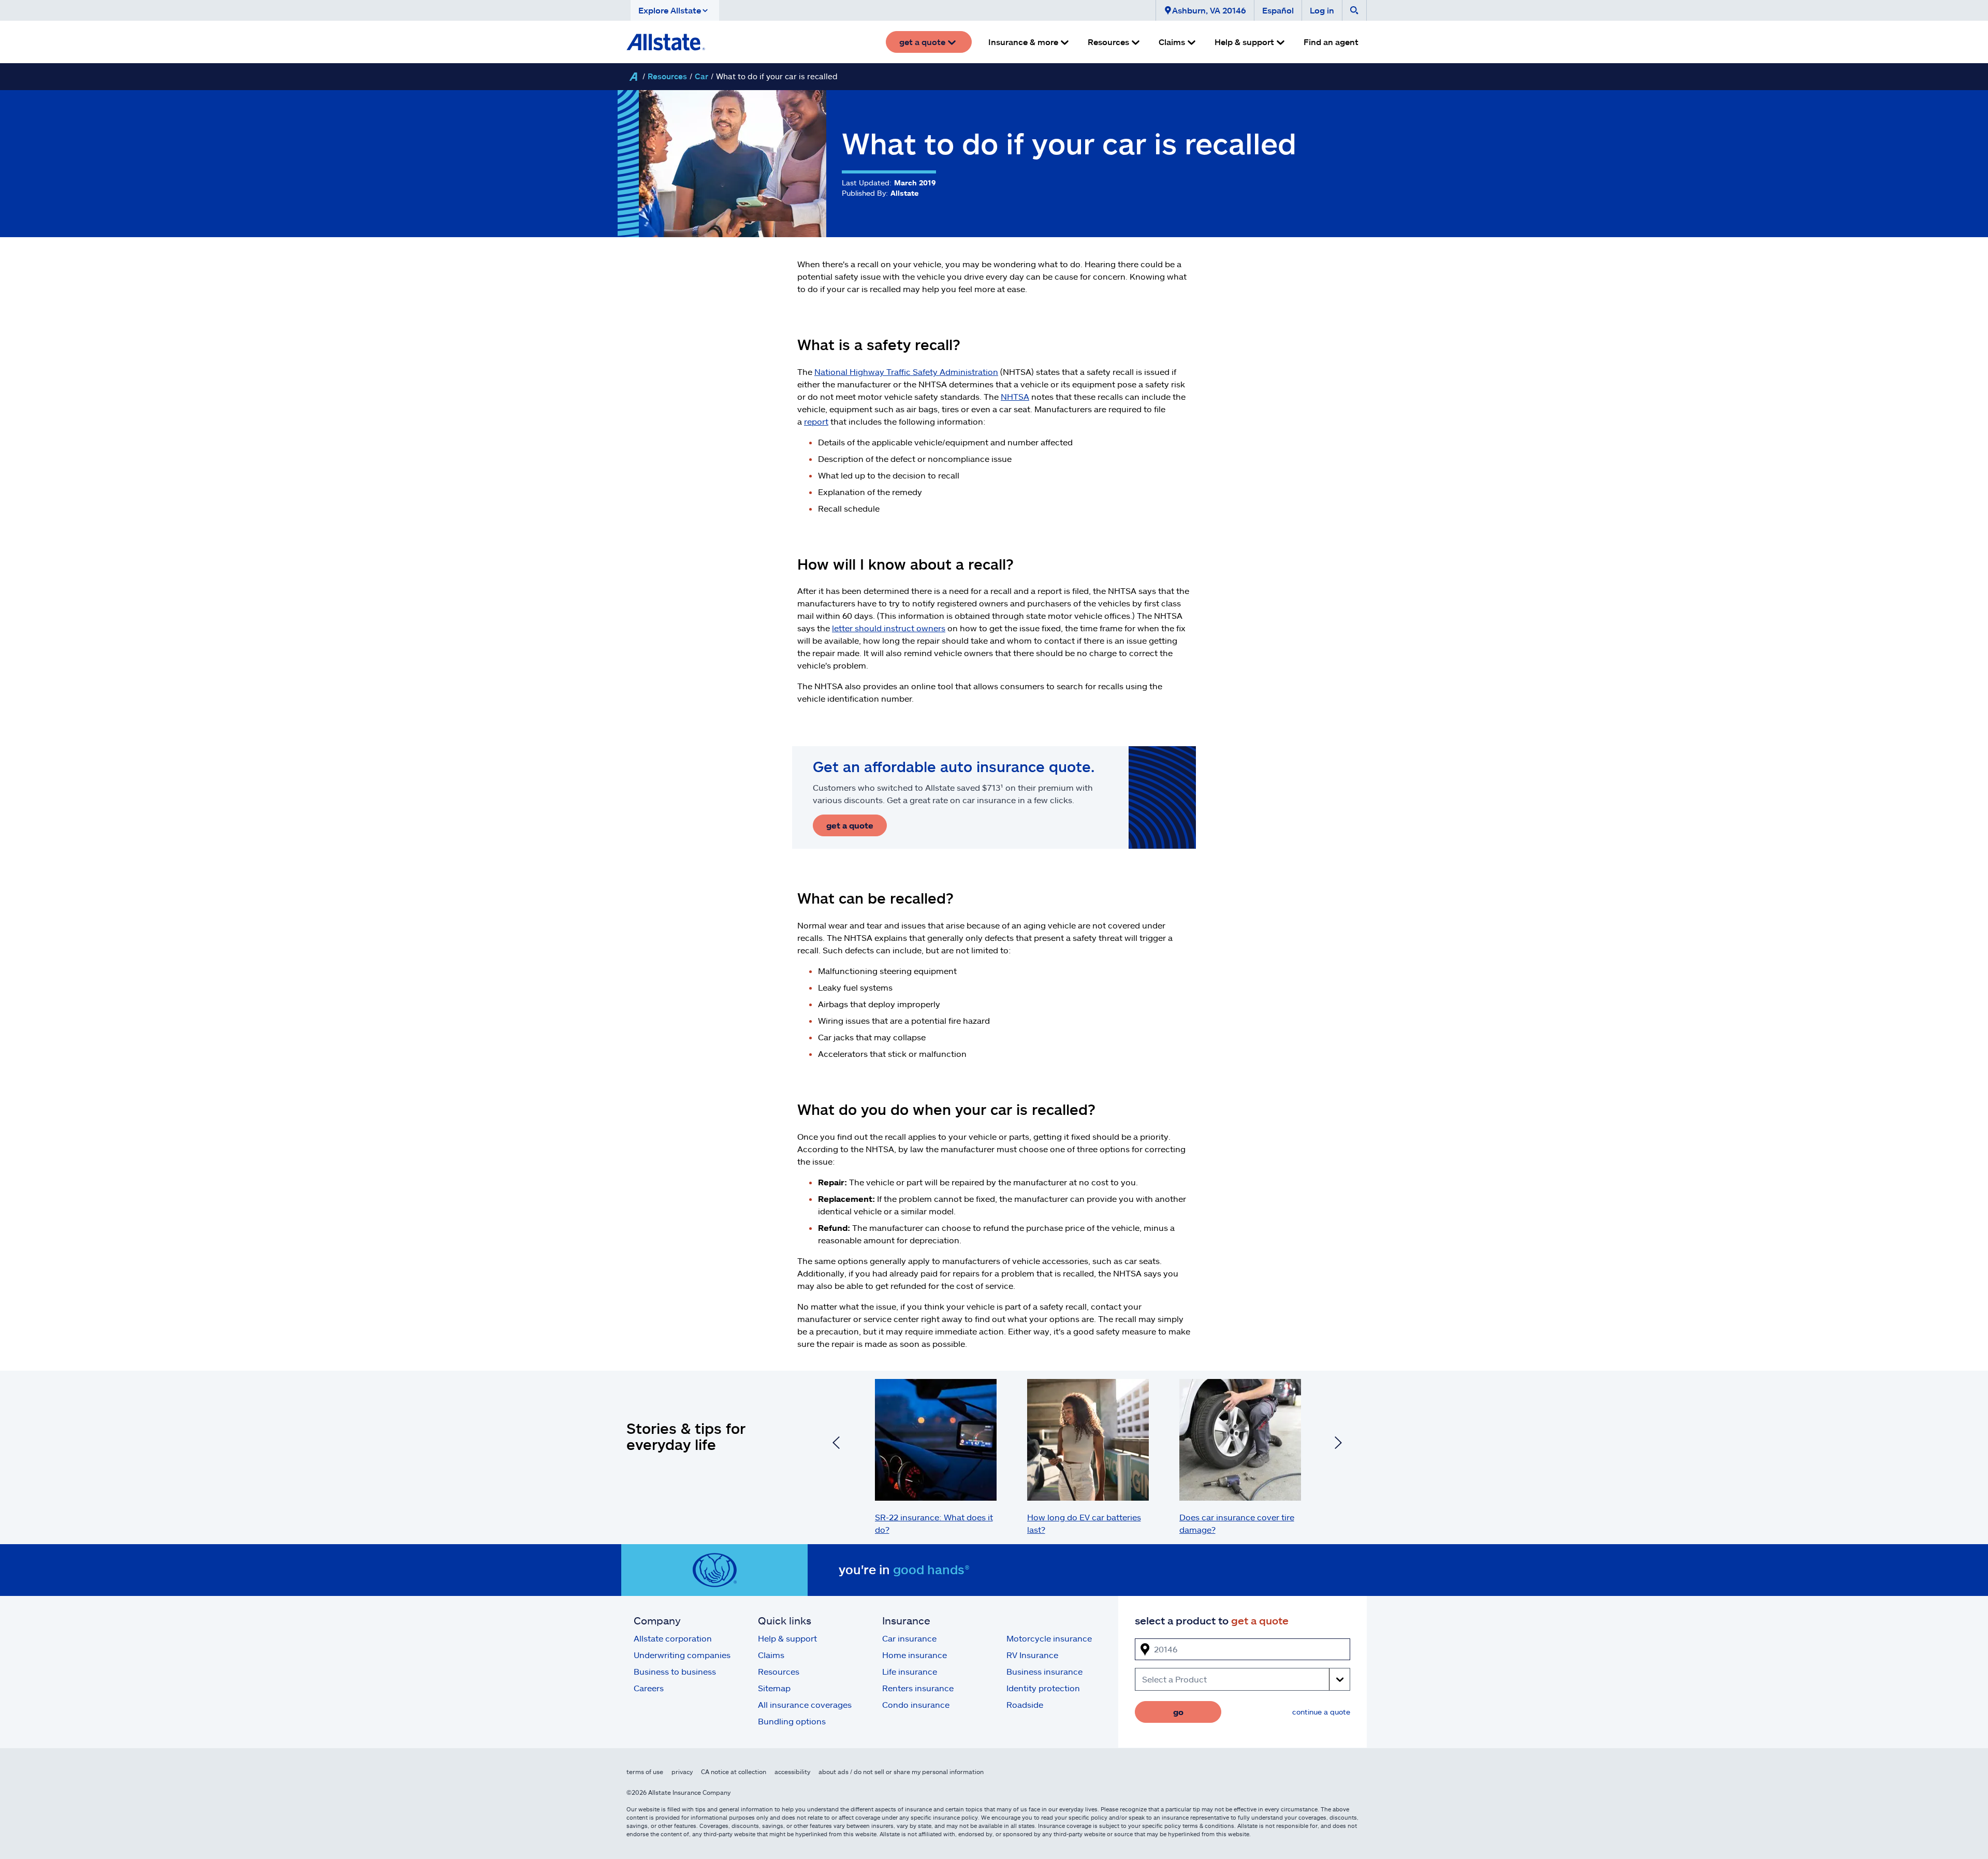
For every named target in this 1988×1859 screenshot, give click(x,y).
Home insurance (915, 1655)
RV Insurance (1032, 1655)
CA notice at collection (734, 1771)
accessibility (792, 1771)
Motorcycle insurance (1049, 1638)
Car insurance (909, 1638)
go (1178, 1712)
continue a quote (1321, 1712)
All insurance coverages (805, 1704)
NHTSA (1015, 396)
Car (701, 76)
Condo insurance (916, 1704)
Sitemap (774, 1688)
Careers (649, 1688)
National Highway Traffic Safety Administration (906, 372)
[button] (675, 10)
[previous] (836, 1444)
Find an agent (1331, 42)
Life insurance (910, 1671)
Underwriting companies (682, 1655)
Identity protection (1043, 1688)
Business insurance (1044, 1671)
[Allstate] (633, 77)
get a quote (850, 825)
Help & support (787, 1638)
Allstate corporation (673, 1638)
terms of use (645, 1771)
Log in (1322, 10)
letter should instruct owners (889, 628)
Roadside (1025, 1704)
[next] (1338, 1444)
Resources (667, 76)
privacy (682, 1771)
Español (1278, 10)
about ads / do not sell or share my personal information (901, 1771)
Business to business (675, 1671)
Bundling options (792, 1721)
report (816, 421)
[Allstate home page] (666, 42)
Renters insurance (918, 1688)
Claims (771, 1655)
